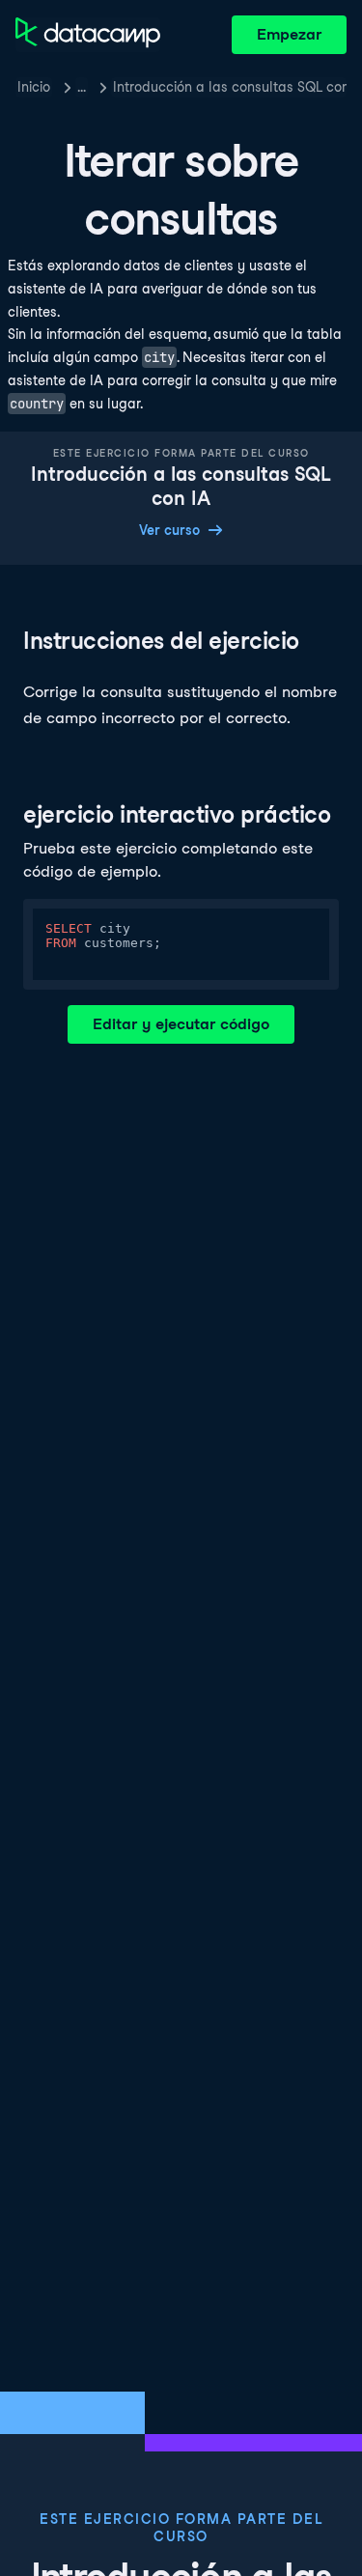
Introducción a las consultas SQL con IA (230, 87)
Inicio (34, 87)
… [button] (82, 87)
